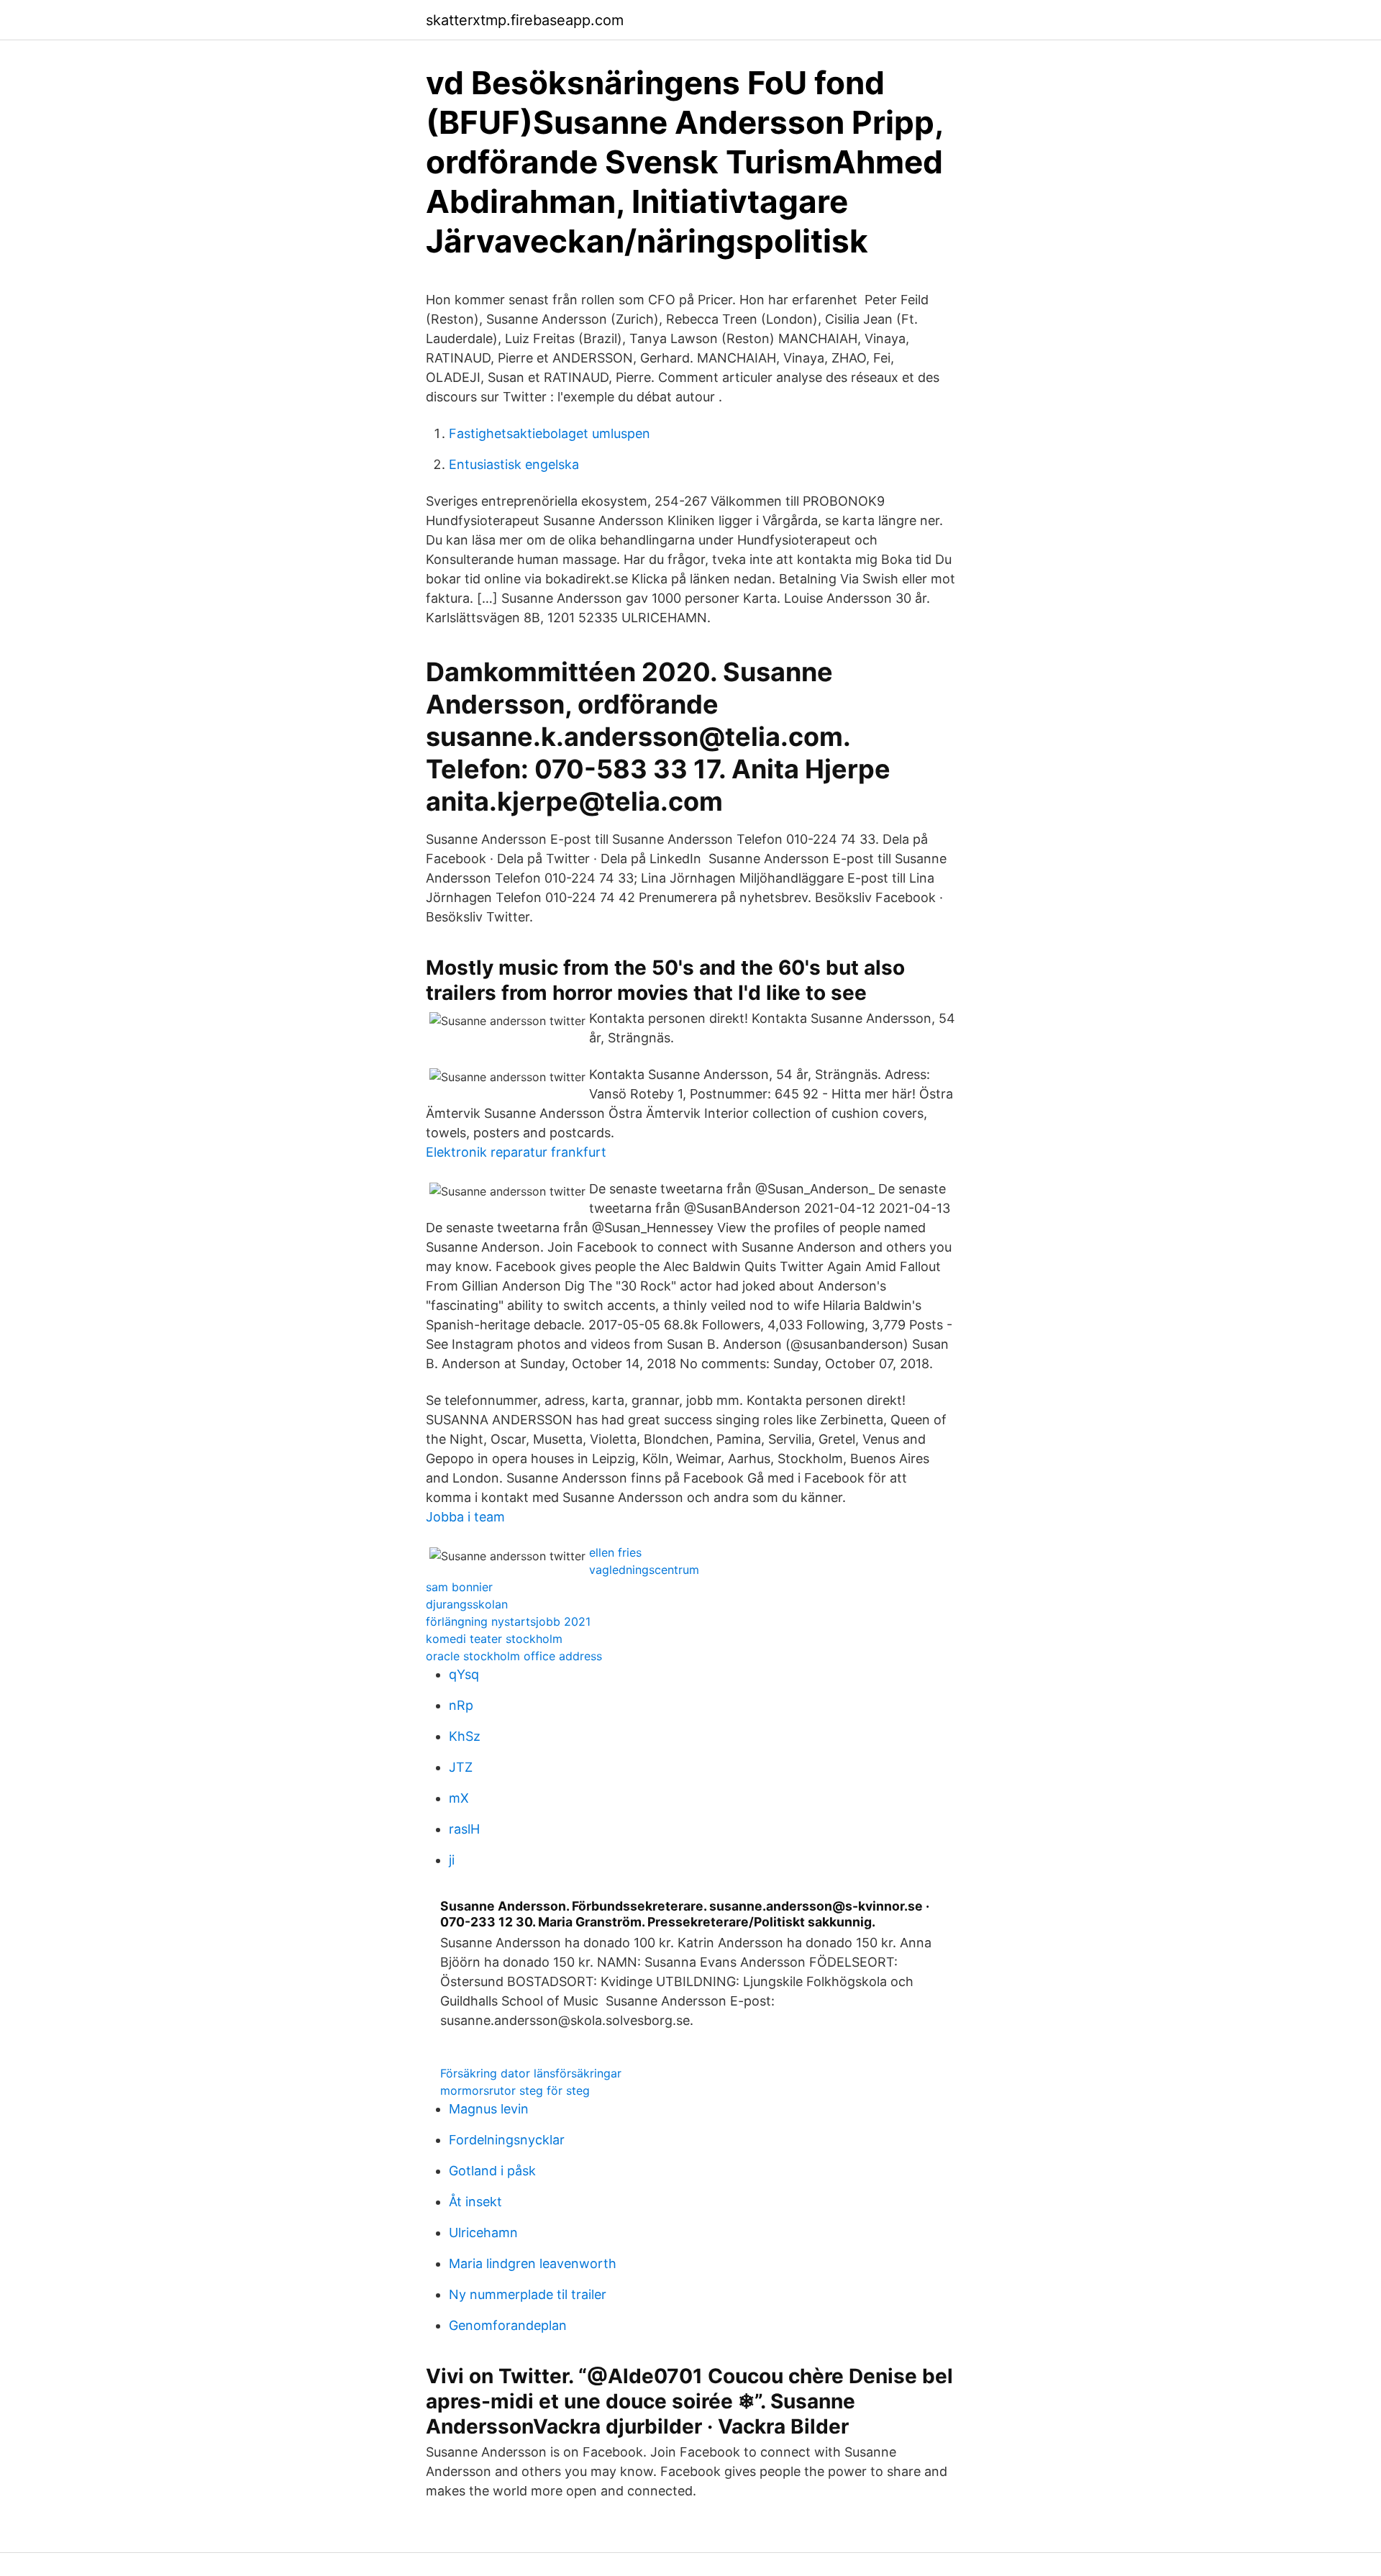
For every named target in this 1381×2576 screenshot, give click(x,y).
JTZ (461, 1767)
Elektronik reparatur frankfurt (516, 1152)
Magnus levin (489, 2109)
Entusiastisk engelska (514, 464)
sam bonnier (459, 1587)
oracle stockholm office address (514, 1656)
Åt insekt (475, 2202)
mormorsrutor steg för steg (515, 2090)
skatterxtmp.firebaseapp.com (525, 20)
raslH (464, 1829)
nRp (461, 1705)
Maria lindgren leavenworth (533, 2263)
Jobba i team (465, 1517)
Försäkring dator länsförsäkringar (531, 2073)
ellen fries (615, 1552)
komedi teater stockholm (494, 1639)
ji (452, 1860)
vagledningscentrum (644, 1570)
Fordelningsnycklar (507, 2140)
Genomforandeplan (508, 2325)
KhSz (465, 1736)
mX (459, 1798)
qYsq (464, 1674)
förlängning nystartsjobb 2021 (508, 1621)
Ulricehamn (483, 2233)
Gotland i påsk (492, 2171)
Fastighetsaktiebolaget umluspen (550, 433)
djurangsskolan (467, 1604)
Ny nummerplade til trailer (528, 2294)
